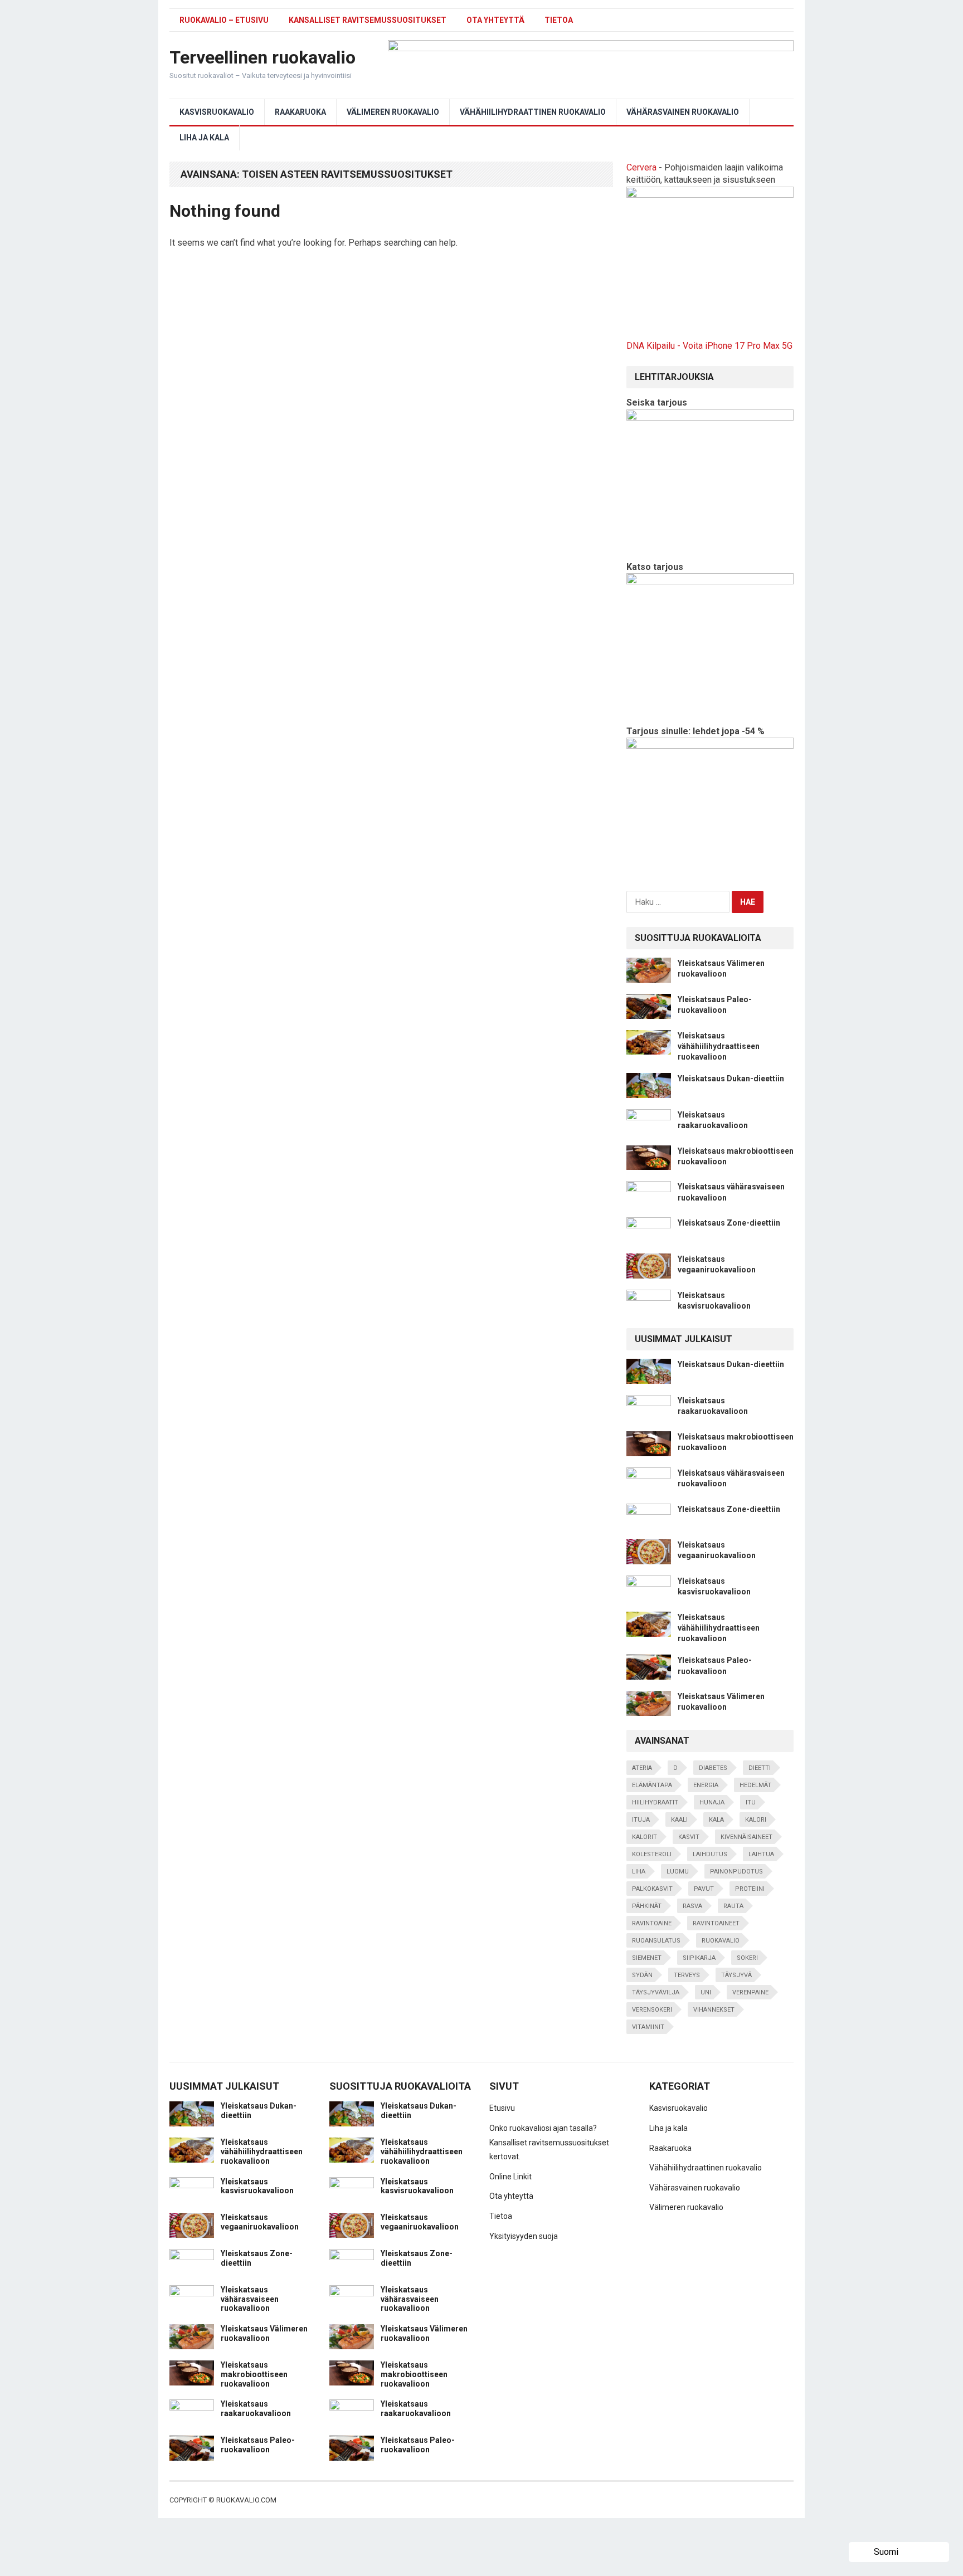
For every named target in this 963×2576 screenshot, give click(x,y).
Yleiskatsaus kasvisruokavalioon (257, 2186)
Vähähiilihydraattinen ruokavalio (533, 112)
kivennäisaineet (746, 1837)
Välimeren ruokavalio (393, 112)
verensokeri (652, 2010)
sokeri (747, 1958)
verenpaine (750, 1992)
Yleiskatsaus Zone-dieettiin (729, 1223)
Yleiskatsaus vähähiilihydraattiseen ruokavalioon (719, 1046)
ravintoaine (652, 1923)
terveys (687, 1975)
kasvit (689, 1837)
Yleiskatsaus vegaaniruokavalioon (260, 2222)
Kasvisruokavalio (217, 112)
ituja (641, 1820)
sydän (642, 1975)
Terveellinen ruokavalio (262, 57)
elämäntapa (652, 1785)
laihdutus (710, 1854)
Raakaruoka (300, 112)
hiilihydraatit (655, 1802)
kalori (756, 1820)
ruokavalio (721, 1941)
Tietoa (559, 20)
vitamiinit (648, 2027)
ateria (642, 1768)
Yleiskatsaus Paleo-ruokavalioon (258, 2445)
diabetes (713, 1768)
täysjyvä (736, 1975)
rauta (733, 1906)
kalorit (645, 1837)
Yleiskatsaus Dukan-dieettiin (731, 1079)
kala (716, 1820)
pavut (704, 1889)
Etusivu (502, 2108)
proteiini (750, 1889)
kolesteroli (652, 1854)
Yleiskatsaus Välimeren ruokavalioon (264, 2333)
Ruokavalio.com (246, 2500)
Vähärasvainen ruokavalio (683, 112)
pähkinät (647, 1906)
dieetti (760, 1768)
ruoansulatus (656, 1941)
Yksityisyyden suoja (524, 2236)
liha (639, 1872)
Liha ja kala (204, 138)
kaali (679, 1820)
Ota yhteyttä (495, 20)
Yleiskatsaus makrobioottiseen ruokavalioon (254, 2374)
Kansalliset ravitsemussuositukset (368, 20)
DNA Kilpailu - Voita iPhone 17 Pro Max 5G (709, 346)
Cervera (641, 167)
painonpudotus (736, 1872)
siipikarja (699, 1958)
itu (751, 1802)
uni (706, 1992)
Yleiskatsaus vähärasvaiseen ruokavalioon (250, 2299)
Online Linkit (510, 2177)
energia (706, 1785)
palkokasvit (652, 1889)
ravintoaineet (716, 1923)
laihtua (761, 1854)
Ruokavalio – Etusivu (224, 20)
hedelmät (755, 1785)
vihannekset (714, 2010)
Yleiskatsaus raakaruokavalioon (256, 2409)
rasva (692, 1906)
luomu (678, 1872)
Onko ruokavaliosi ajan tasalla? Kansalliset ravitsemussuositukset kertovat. (549, 2142)
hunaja (712, 1802)
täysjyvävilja (656, 1992)
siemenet (647, 1958)
